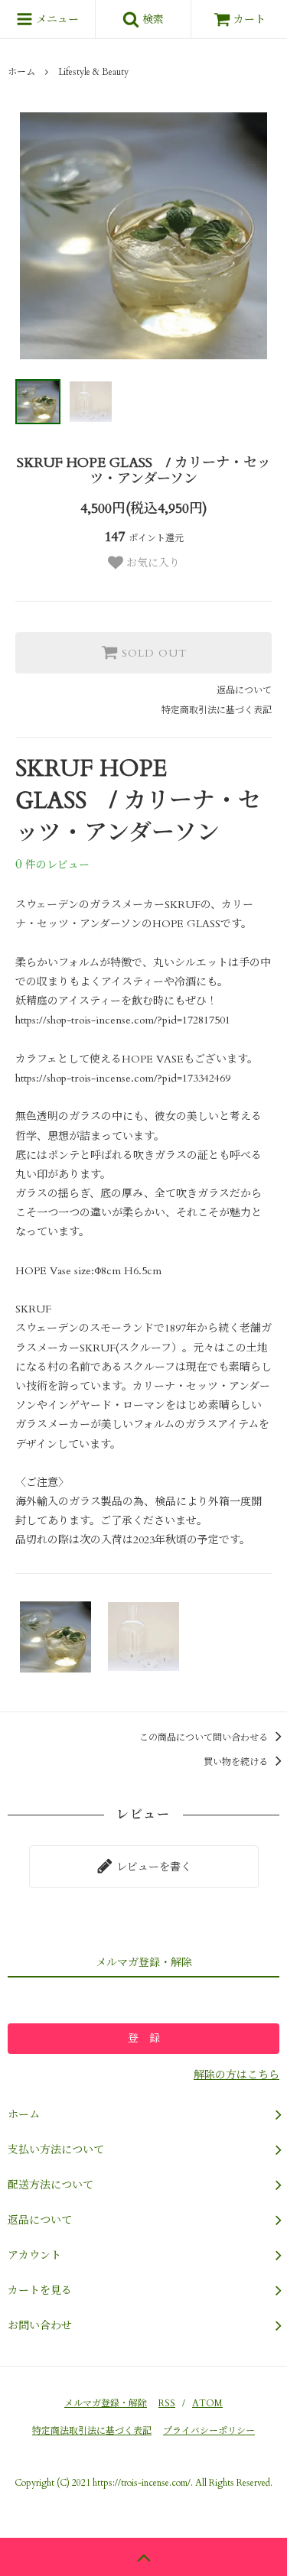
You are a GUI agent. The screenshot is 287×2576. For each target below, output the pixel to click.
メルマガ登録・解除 (106, 2403)
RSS (167, 2403)
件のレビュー (52, 865)
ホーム (21, 72)
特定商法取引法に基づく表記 (92, 2431)
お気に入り (152, 563)
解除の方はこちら (236, 2075)
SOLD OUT (152, 653)
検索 (152, 19)
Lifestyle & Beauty (93, 72)
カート (249, 19)
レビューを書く (152, 1867)
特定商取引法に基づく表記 (217, 710)
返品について (244, 690)
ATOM (207, 2403)
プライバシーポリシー (209, 2431)
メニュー (56, 19)
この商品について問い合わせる (205, 1737)
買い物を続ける (237, 1762)
